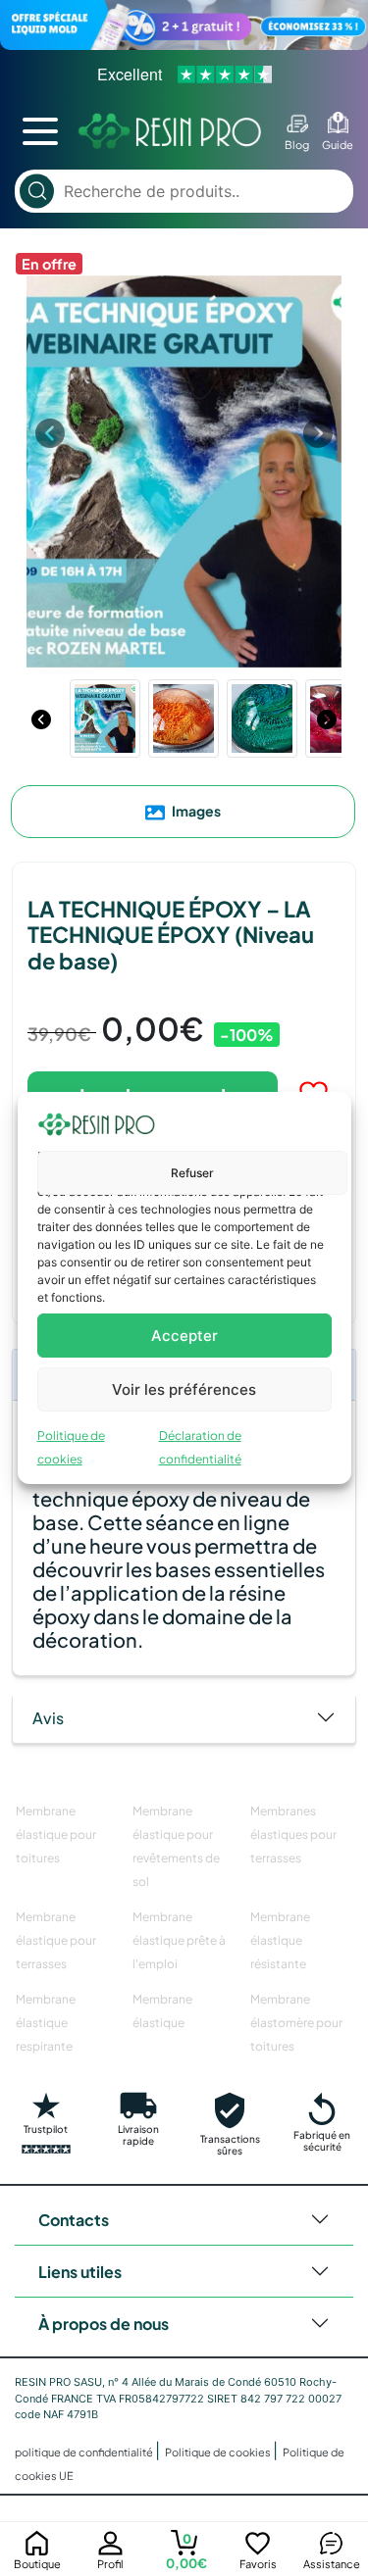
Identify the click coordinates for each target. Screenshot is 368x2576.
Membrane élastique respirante (46, 2023)
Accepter (184, 1336)
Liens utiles (80, 2272)
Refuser (192, 1173)
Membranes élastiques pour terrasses (293, 1834)
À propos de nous (104, 2324)
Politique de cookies (219, 2452)
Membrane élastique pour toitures (56, 1834)
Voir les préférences (184, 1389)
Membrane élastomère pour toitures (296, 2023)
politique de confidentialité (85, 2452)
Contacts (74, 2220)
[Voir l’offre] (184, 25)
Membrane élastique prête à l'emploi (179, 1940)
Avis (48, 1718)
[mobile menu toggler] (40, 131)
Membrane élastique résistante (280, 1940)
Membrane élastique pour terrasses (56, 1940)
